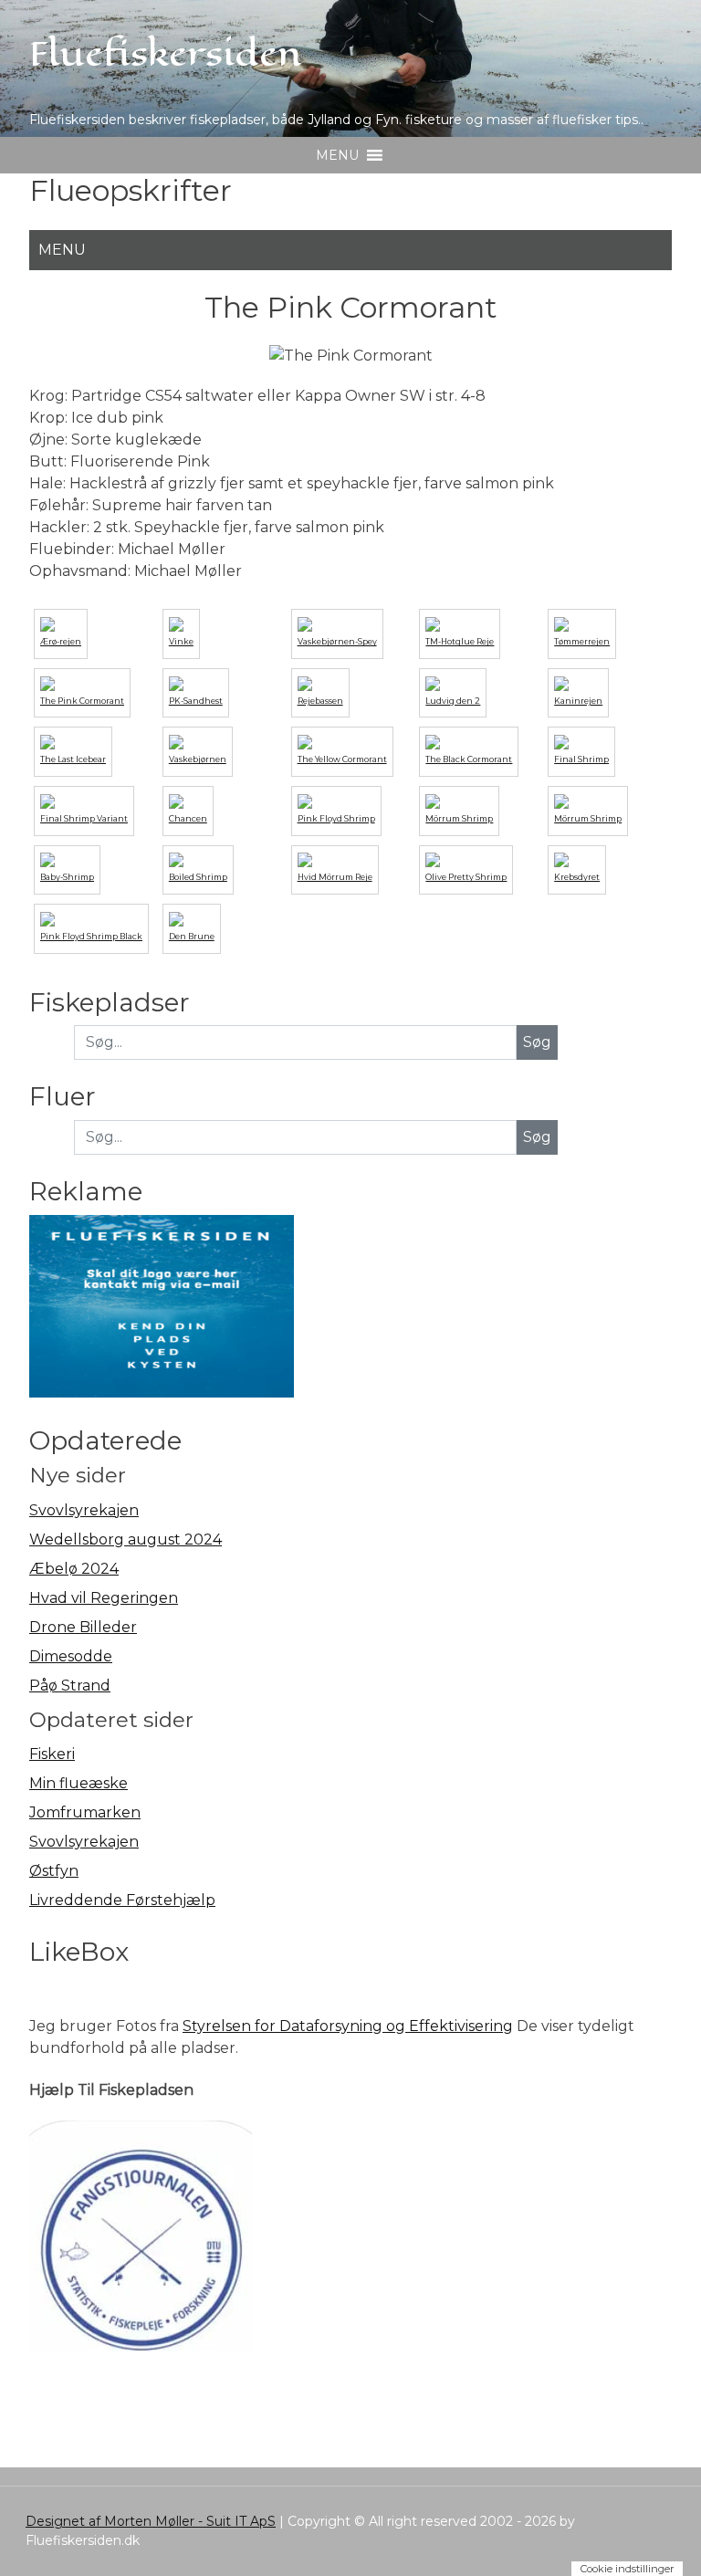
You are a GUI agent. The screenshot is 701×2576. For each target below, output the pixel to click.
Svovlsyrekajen (84, 1510)
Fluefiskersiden (166, 54)
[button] (337, 155)
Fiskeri (52, 1754)
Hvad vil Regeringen (104, 1598)
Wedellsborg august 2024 (126, 1539)
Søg (537, 1137)
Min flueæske (78, 1783)
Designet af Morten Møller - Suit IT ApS (151, 2521)
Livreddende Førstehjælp (122, 1900)
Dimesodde (71, 1656)
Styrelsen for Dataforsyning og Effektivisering (348, 2026)
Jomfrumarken (85, 1812)
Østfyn (54, 1871)
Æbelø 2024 (74, 1569)
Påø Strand (70, 1686)
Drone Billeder (83, 1627)
